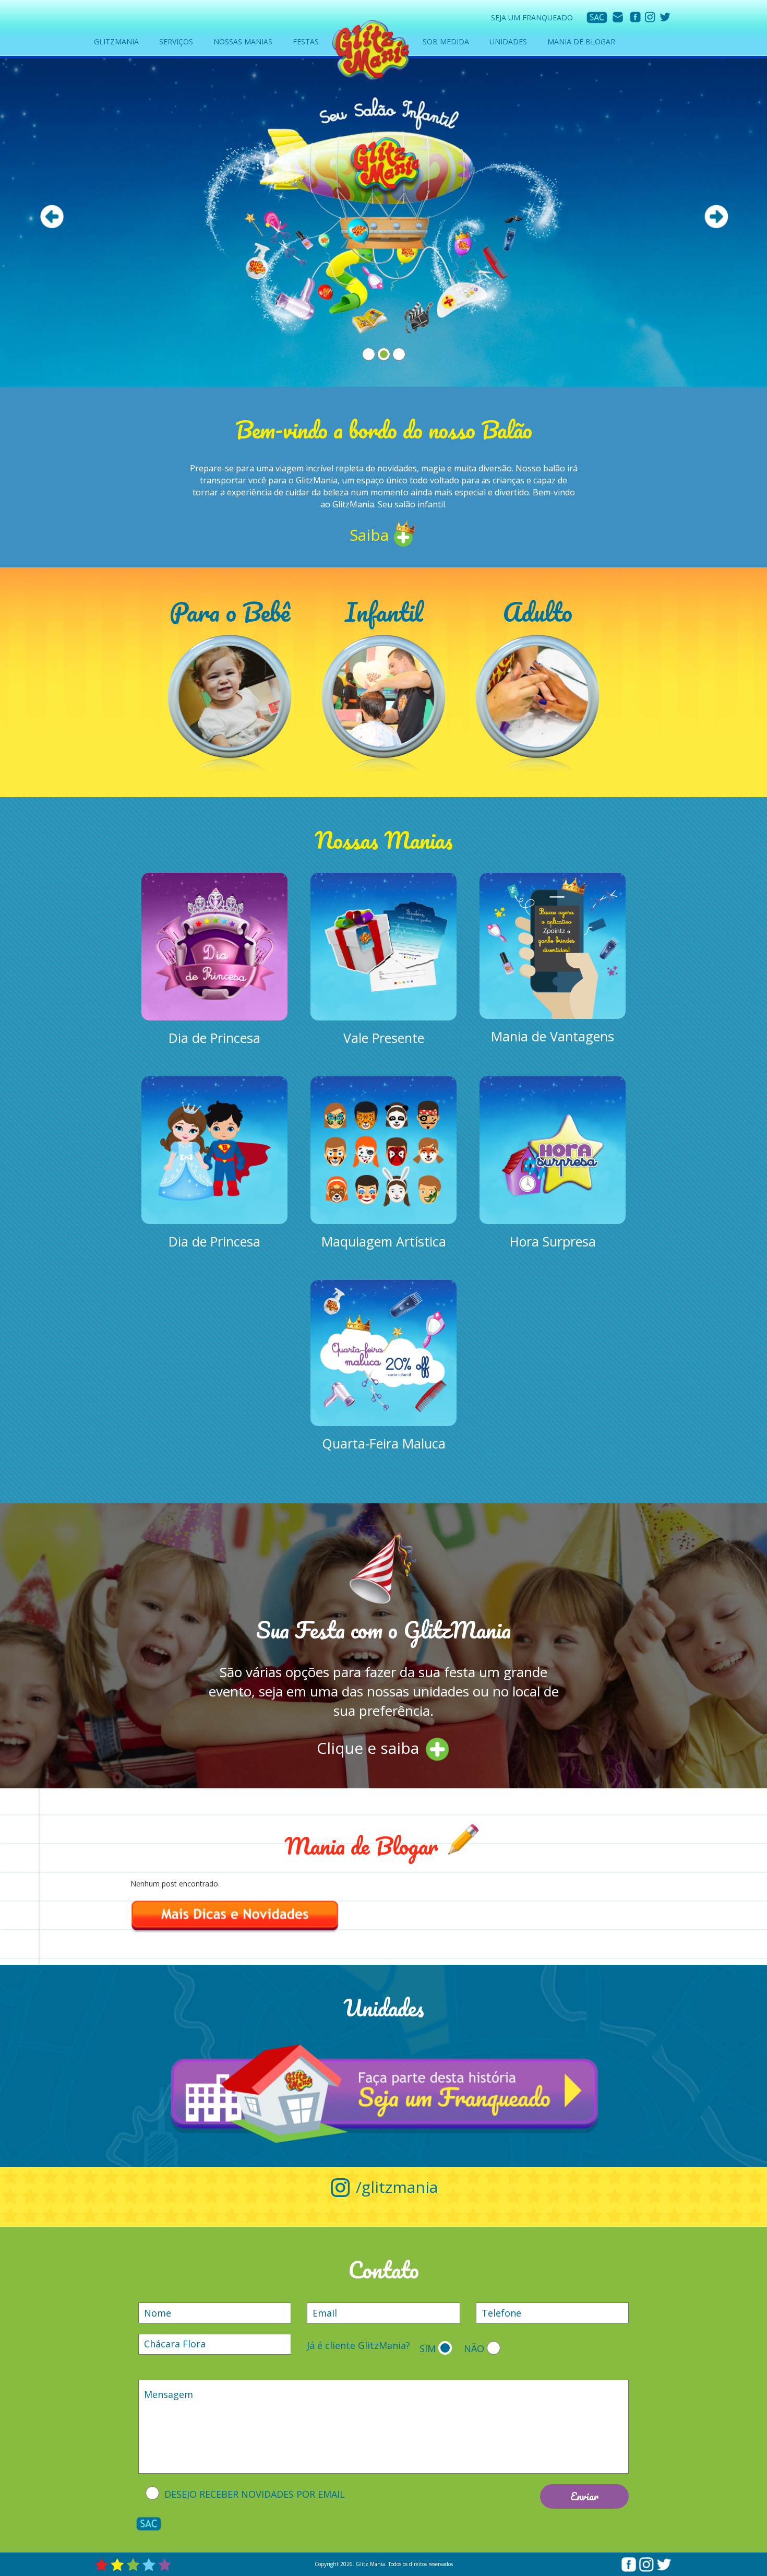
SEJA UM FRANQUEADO (532, 17)
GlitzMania (116, 41)
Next (716, 217)
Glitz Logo (370, 49)
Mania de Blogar (581, 41)
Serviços (176, 41)
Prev (52, 217)
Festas (306, 41)
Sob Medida (446, 41)
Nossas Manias (243, 41)
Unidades (508, 41)
